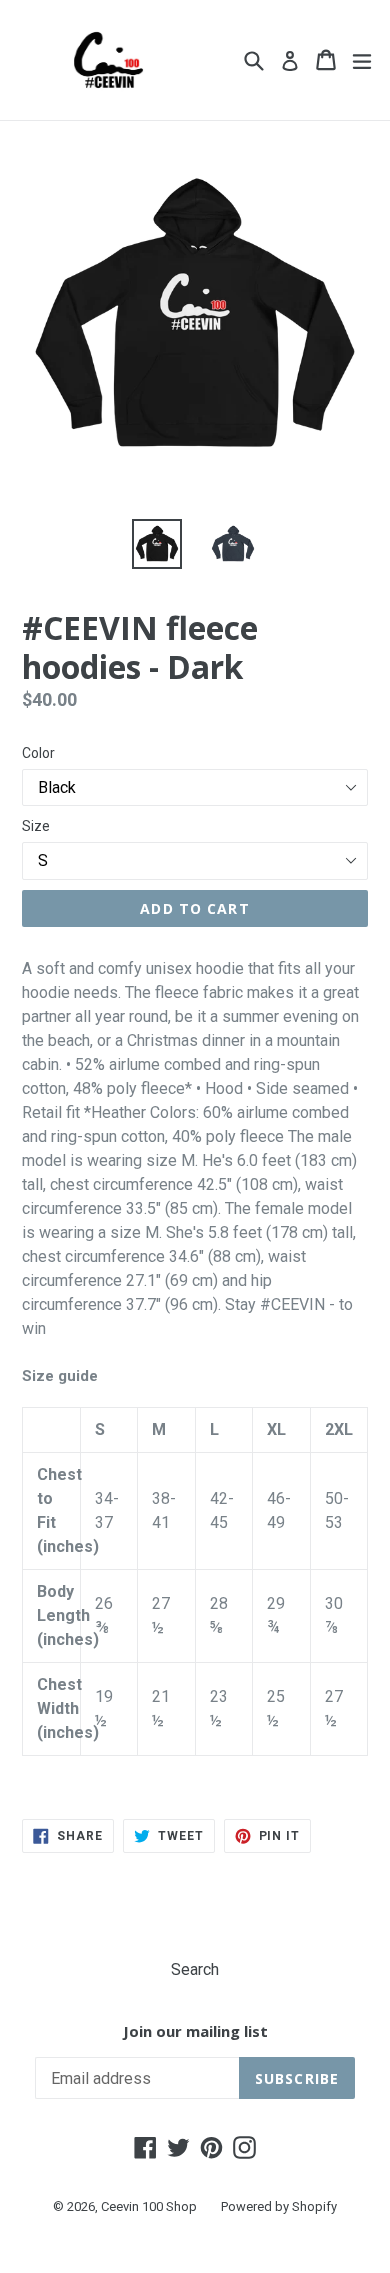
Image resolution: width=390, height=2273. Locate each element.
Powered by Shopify (279, 2206)
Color (38, 753)
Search (195, 1969)
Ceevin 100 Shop (149, 2206)
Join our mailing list (195, 2031)
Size (36, 826)
